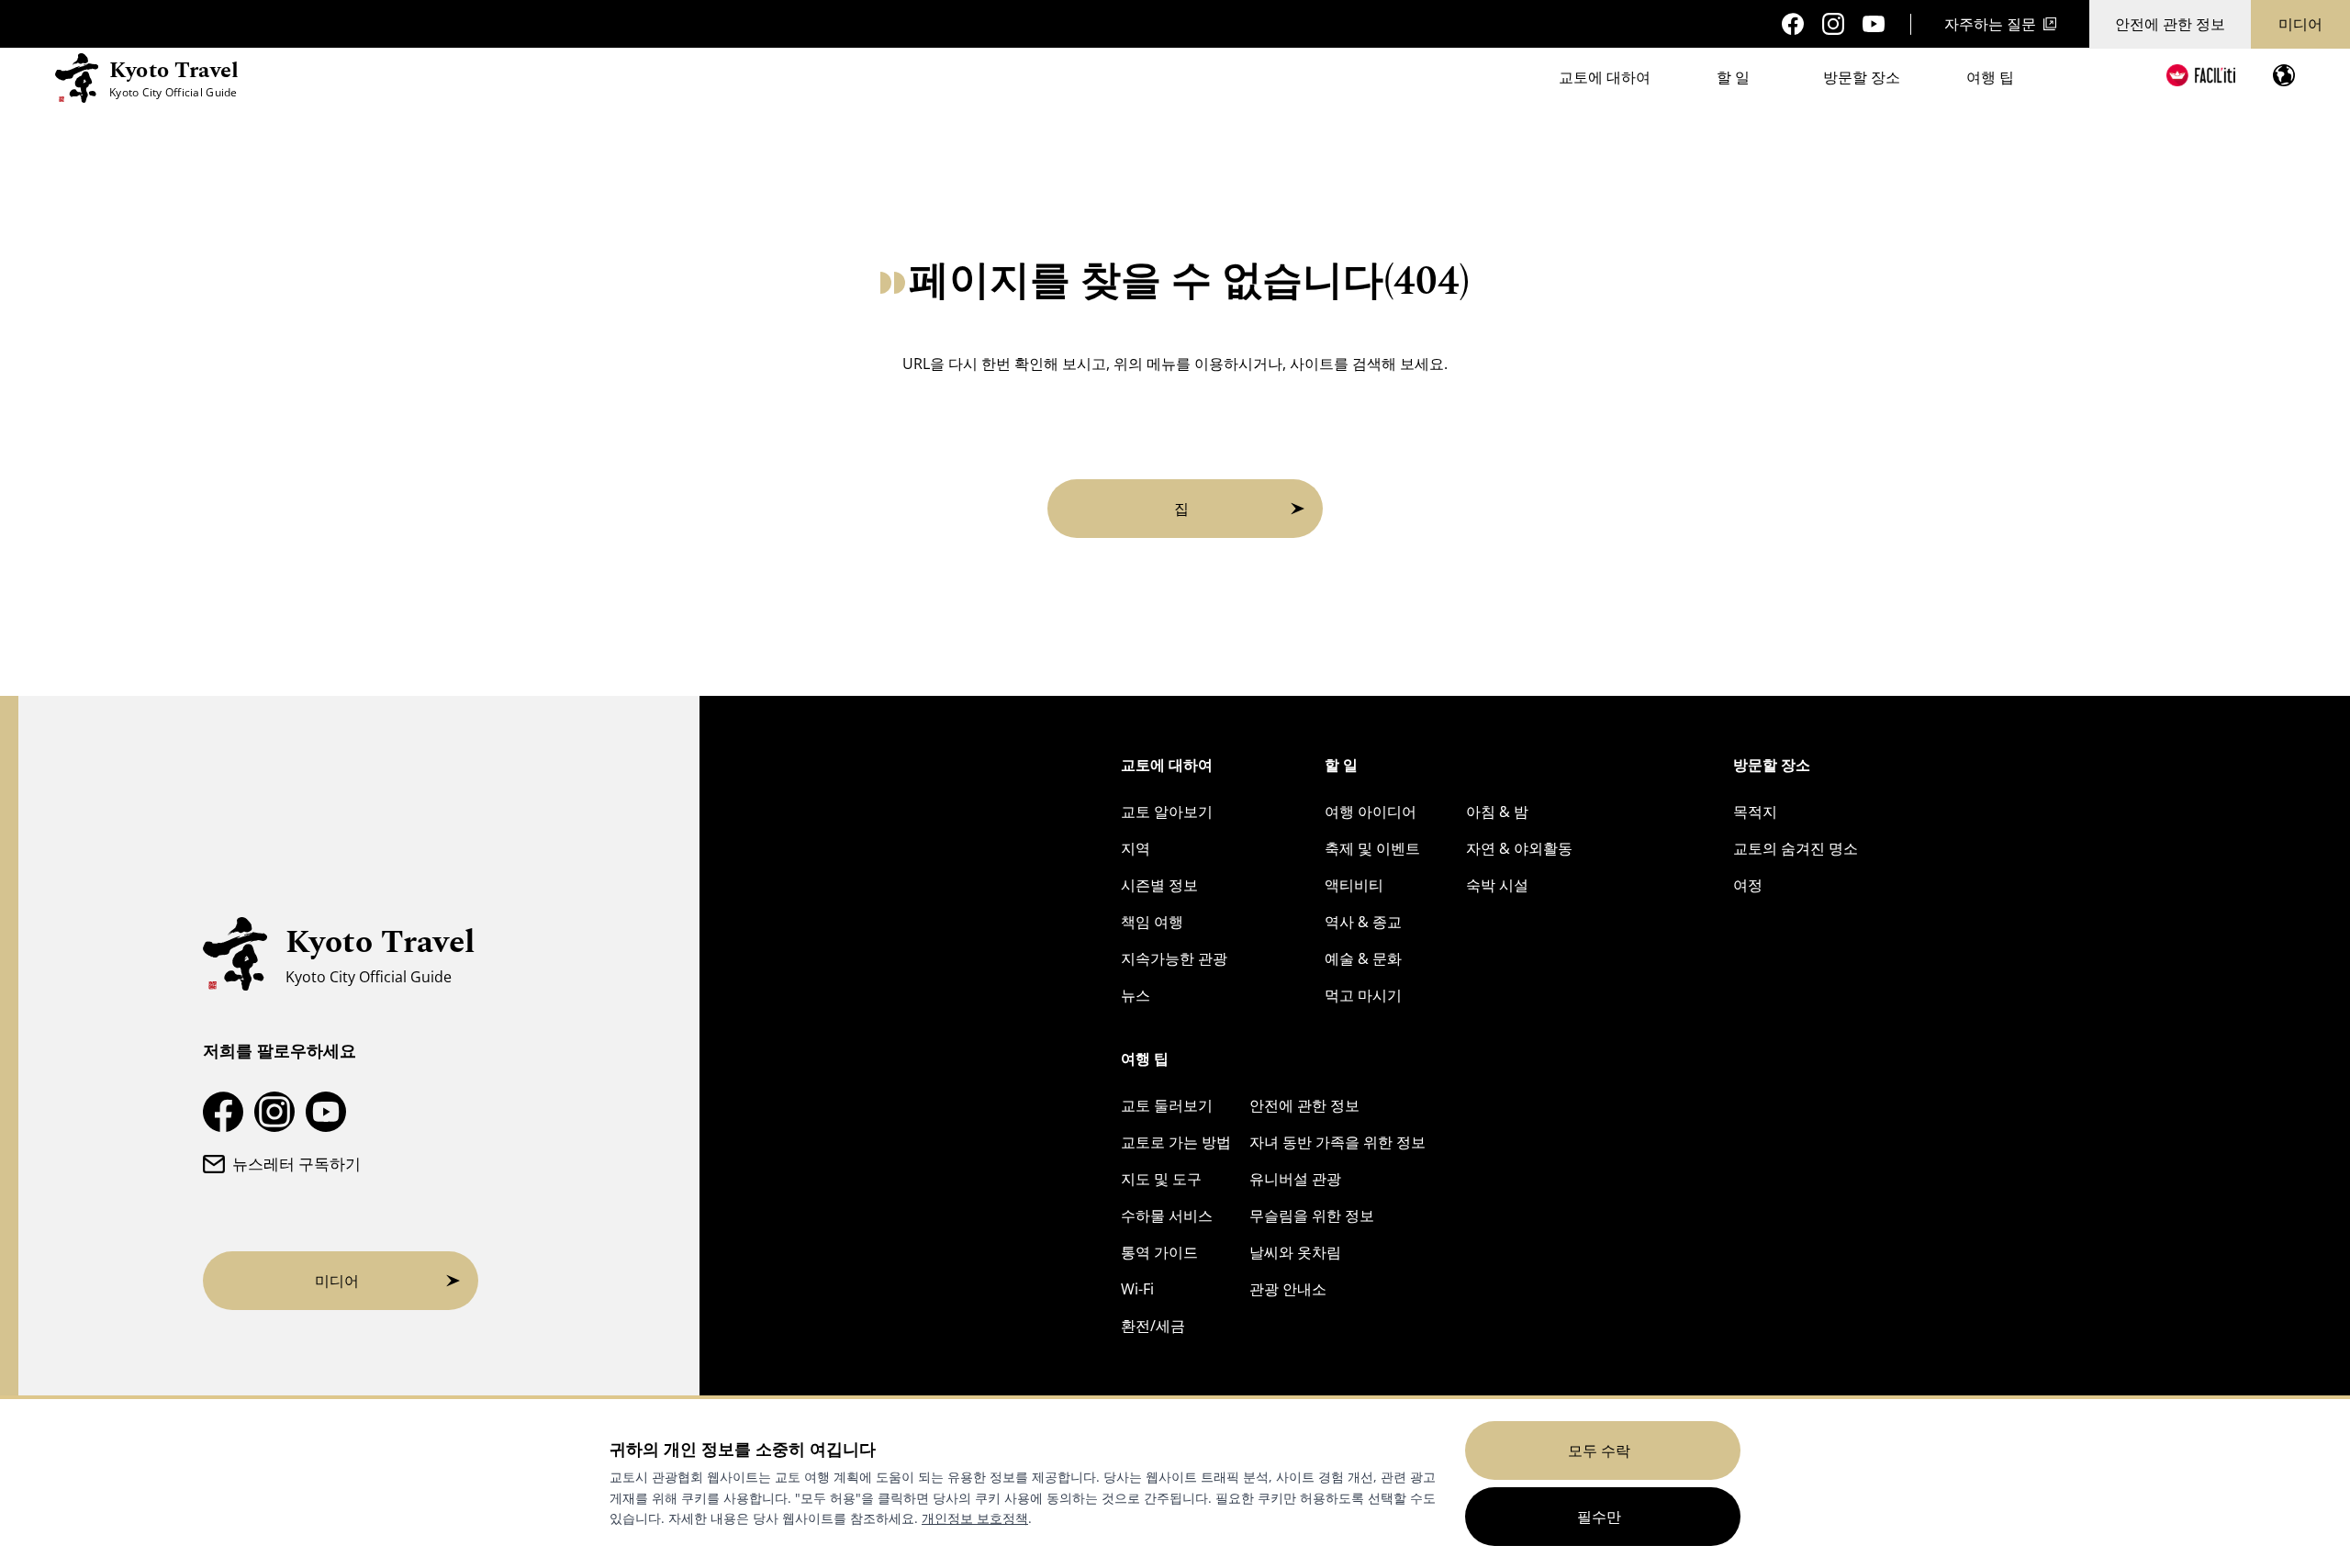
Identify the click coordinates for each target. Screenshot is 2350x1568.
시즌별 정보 (1159, 885)
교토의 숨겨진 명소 (1796, 848)
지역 (1136, 848)
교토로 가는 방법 (1176, 1142)
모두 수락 (1599, 1450)
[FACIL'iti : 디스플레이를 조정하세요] (2201, 75)
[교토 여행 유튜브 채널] (1874, 24)
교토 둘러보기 (1167, 1105)
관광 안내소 (1288, 1289)
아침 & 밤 (1497, 812)
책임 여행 (1152, 922)
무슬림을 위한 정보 (1312, 1215)
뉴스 (1136, 995)
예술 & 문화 (1363, 958)
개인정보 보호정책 (975, 1518)
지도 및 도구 (1161, 1179)
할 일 (1733, 77)
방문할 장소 (1862, 77)
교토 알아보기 (1167, 812)
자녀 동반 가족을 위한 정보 (1337, 1142)
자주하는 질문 (1990, 24)
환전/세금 (1153, 1326)
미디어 (2300, 24)
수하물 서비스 (1167, 1215)
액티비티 (1354, 885)
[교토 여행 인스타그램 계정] (1833, 24)
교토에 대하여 (1605, 77)
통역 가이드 (1159, 1252)
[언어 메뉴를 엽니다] (2284, 75)
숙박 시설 (1497, 885)
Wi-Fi (1137, 1289)
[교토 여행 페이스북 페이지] (1793, 24)
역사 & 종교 (1363, 922)
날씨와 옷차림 (1295, 1252)
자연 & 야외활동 (1519, 848)
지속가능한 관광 (1174, 958)
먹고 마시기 (1363, 995)
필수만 (1599, 1517)
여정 (1748, 885)
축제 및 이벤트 (1372, 848)
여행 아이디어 (1371, 812)
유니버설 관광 (1295, 1179)
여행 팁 (1990, 77)
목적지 (1755, 812)
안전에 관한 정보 (2170, 24)
